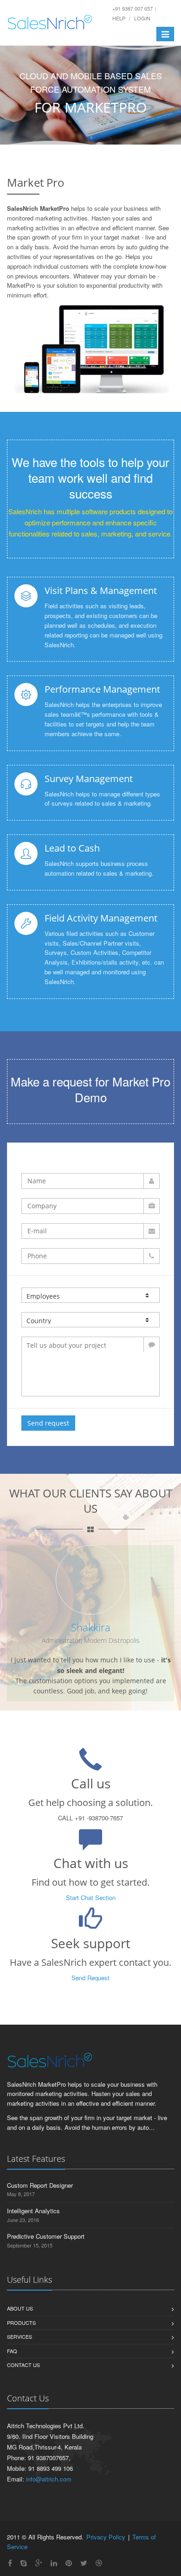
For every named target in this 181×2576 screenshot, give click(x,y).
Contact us (23, 2365)
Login (142, 18)
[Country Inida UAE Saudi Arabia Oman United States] (90, 1320)
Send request (48, 1423)
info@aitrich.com (49, 2479)
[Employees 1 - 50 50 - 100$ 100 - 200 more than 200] (90, 1295)
